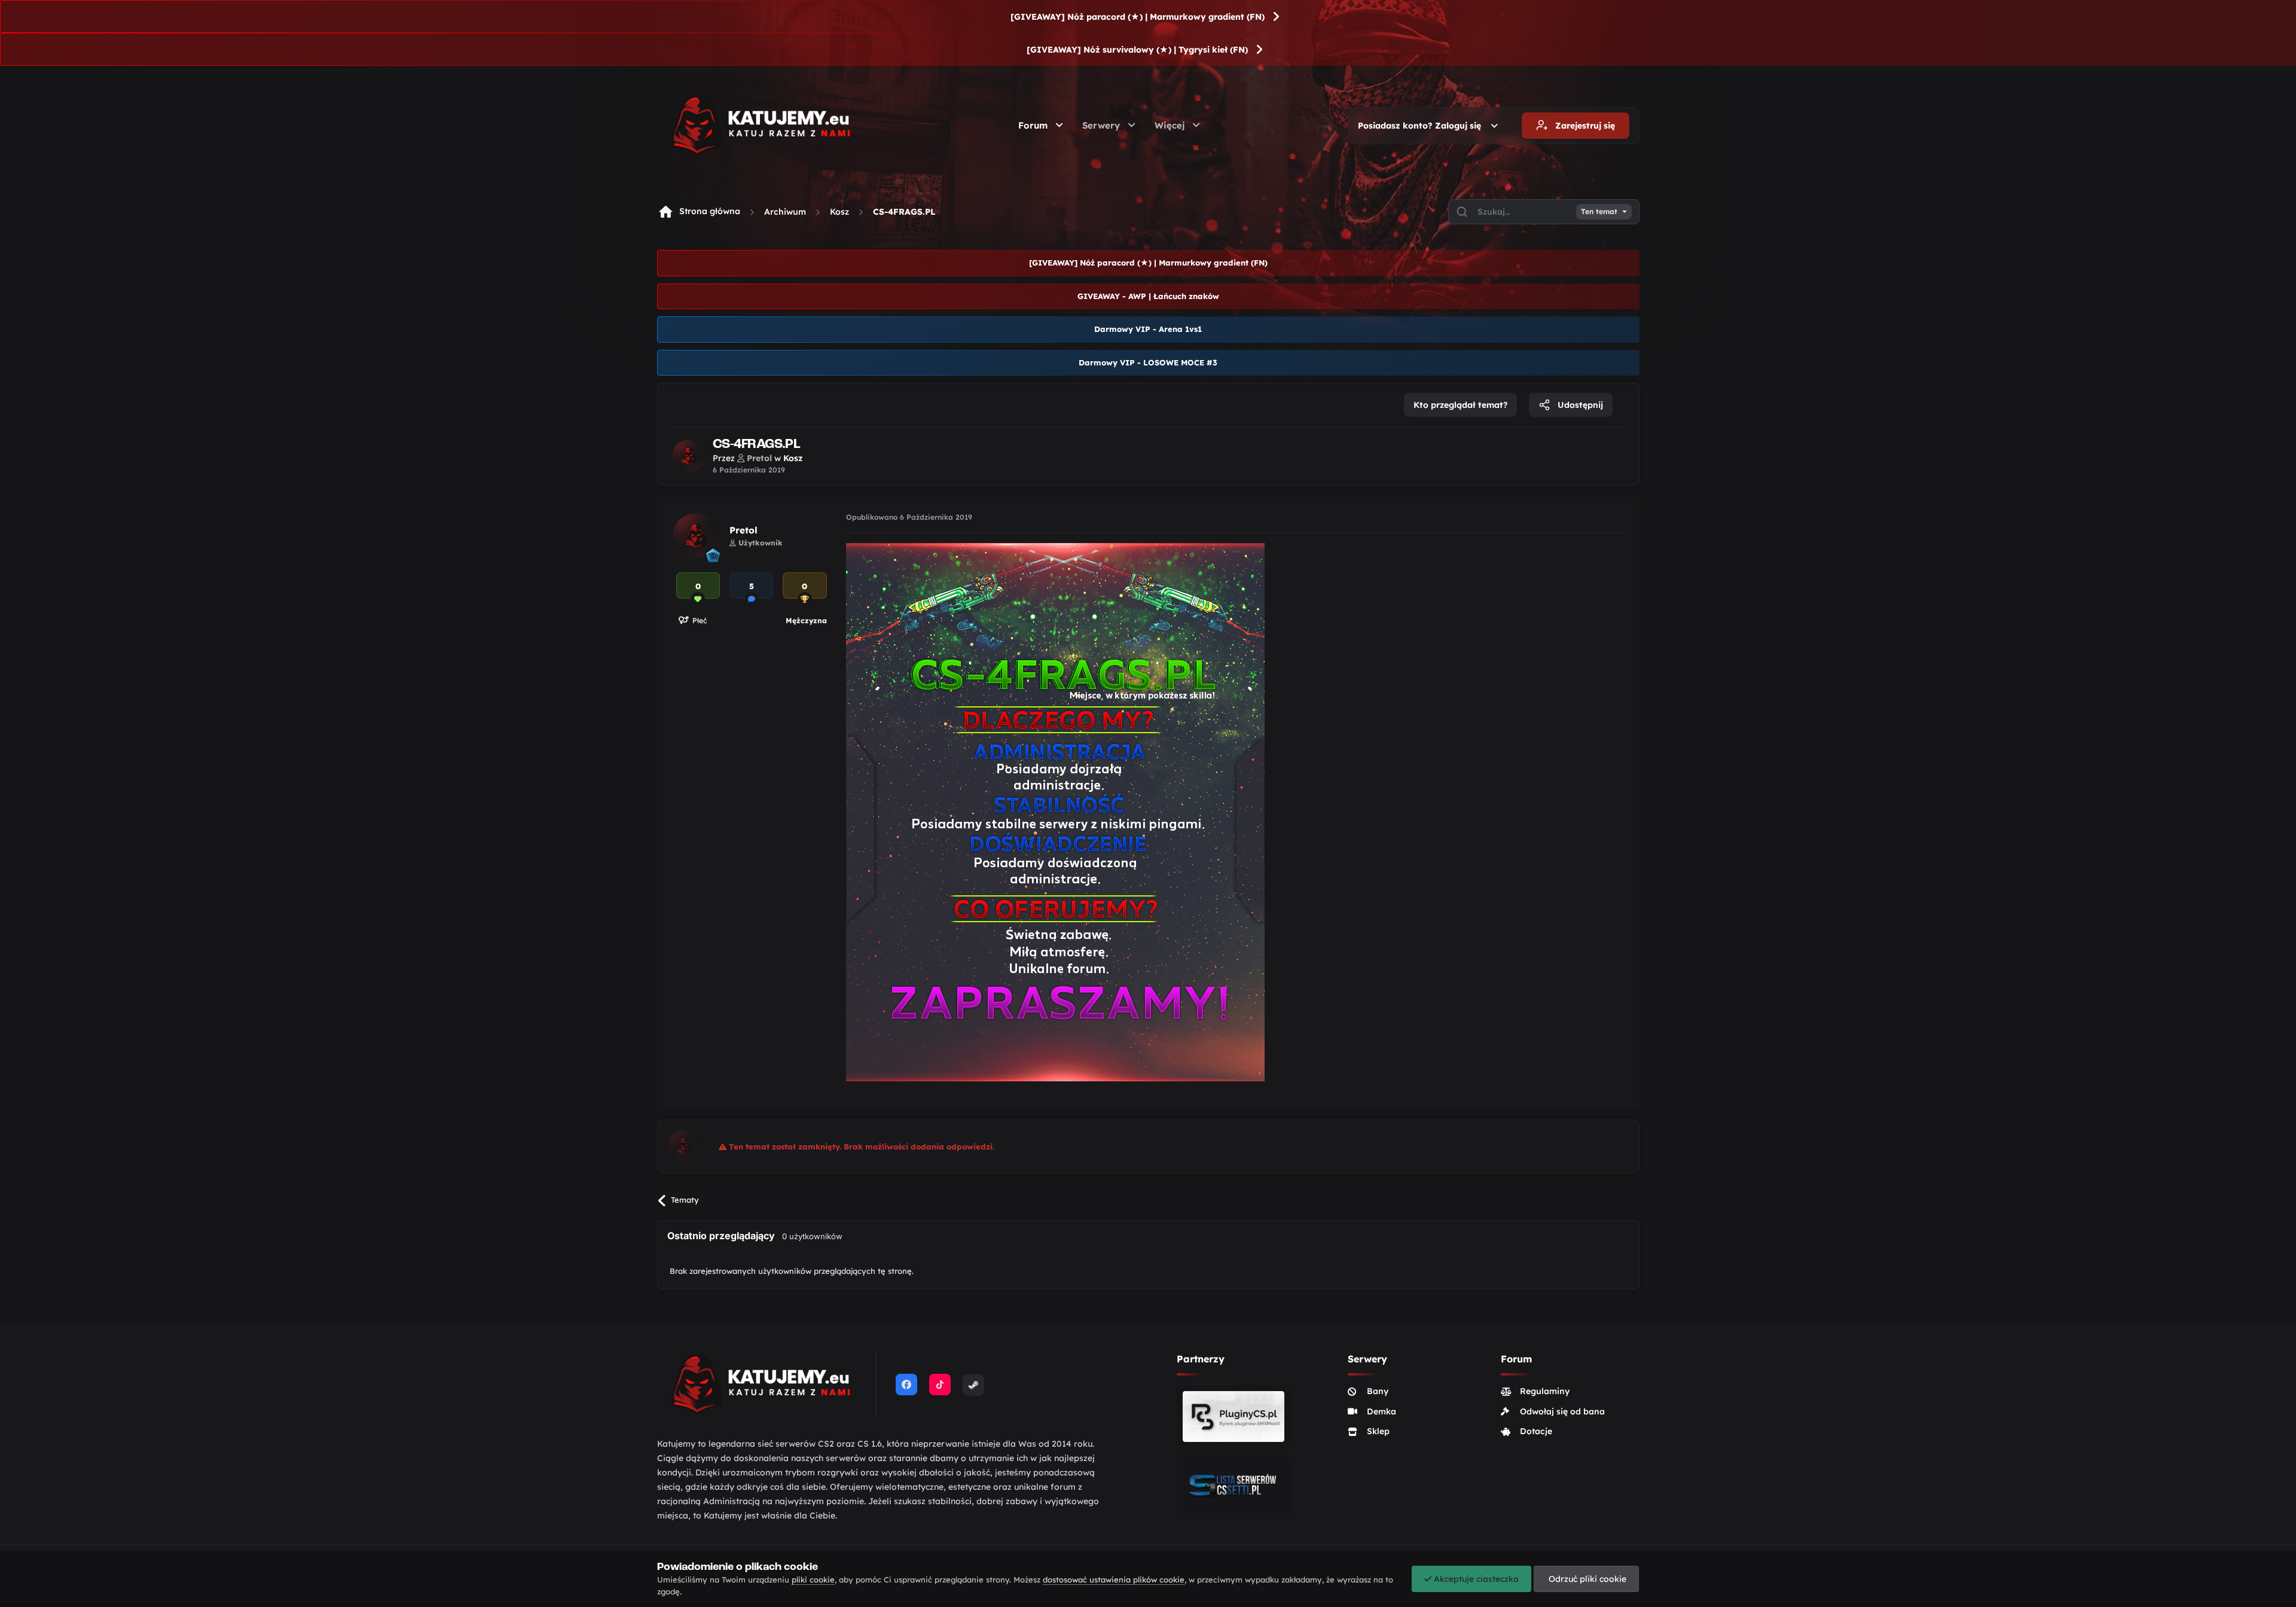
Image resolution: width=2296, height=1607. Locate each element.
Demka (1381, 1411)
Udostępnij (1579, 405)
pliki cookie (813, 1579)
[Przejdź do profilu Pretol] (689, 456)
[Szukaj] (1462, 212)
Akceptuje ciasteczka (1475, 1579)
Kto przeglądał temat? (1460, 405)
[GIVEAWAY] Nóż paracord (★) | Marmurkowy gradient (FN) (1138, 17)
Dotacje (1536, 1431)
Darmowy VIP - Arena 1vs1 (1148, 329)
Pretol (744, 530)
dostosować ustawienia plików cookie (1114, 1579)
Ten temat (1599, 212)
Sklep (1378, 1431)
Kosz (839, 212)
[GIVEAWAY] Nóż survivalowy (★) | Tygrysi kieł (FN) (1137, 50)
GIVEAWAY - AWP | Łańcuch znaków (1148, 296)
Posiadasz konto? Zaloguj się (1422, 126)
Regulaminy (1545, 1391)
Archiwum (785, 212)
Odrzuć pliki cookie (1586, 1579)
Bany (1378, 1391)
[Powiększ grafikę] (1055, 811)
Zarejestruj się (1584, 126)
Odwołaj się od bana (1562, 1411)
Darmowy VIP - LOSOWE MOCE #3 (1148, 362)
